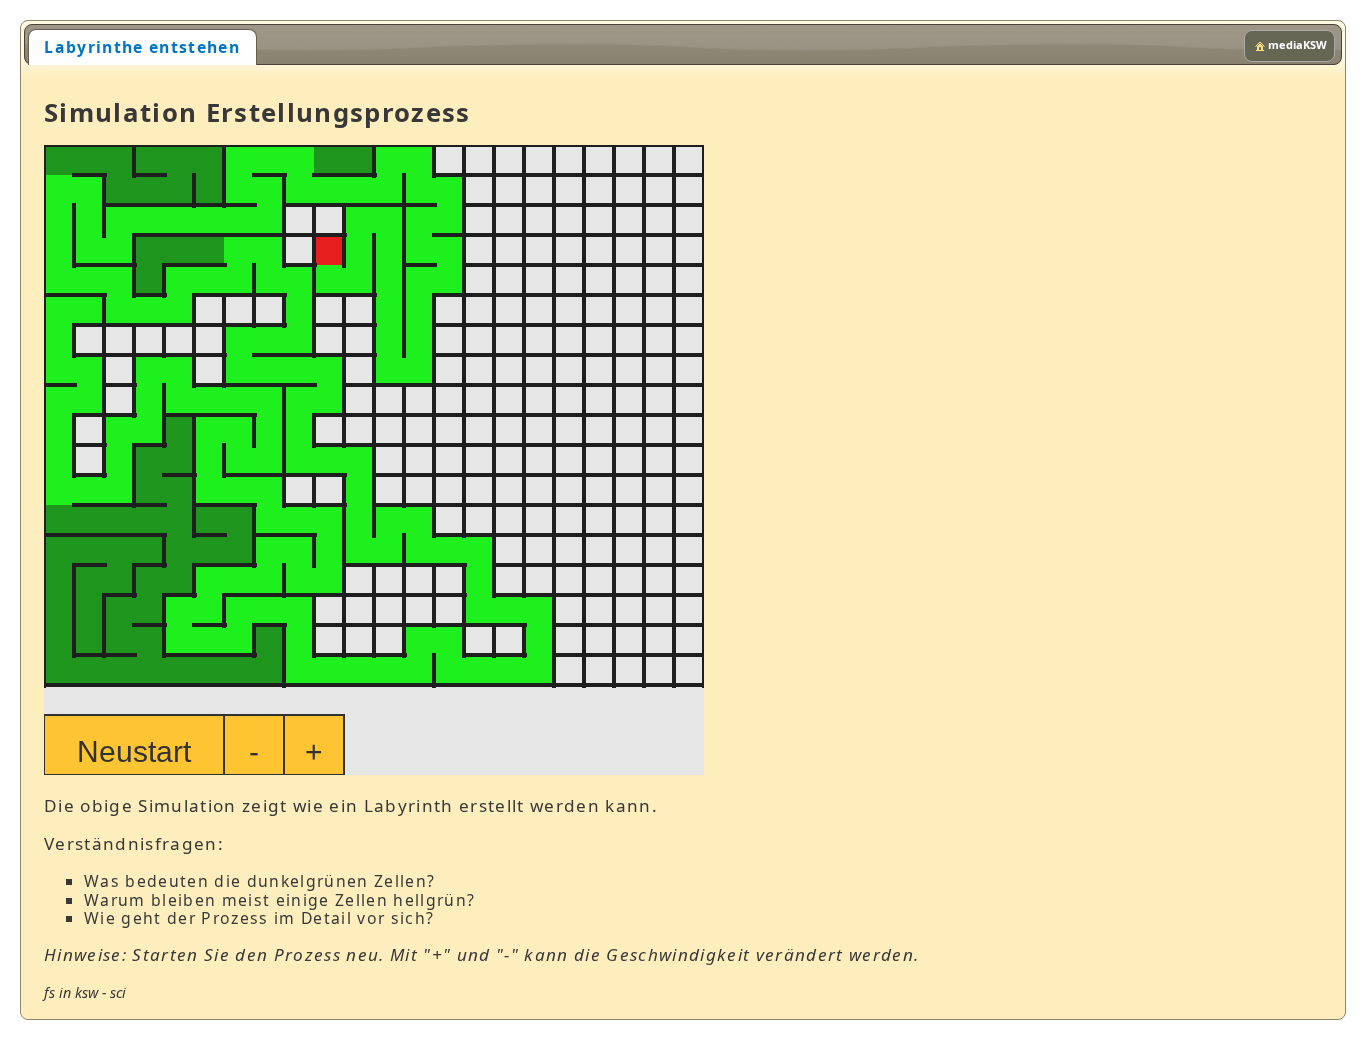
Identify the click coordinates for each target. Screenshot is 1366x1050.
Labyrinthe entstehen (142, 47)
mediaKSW (1297, 44)
